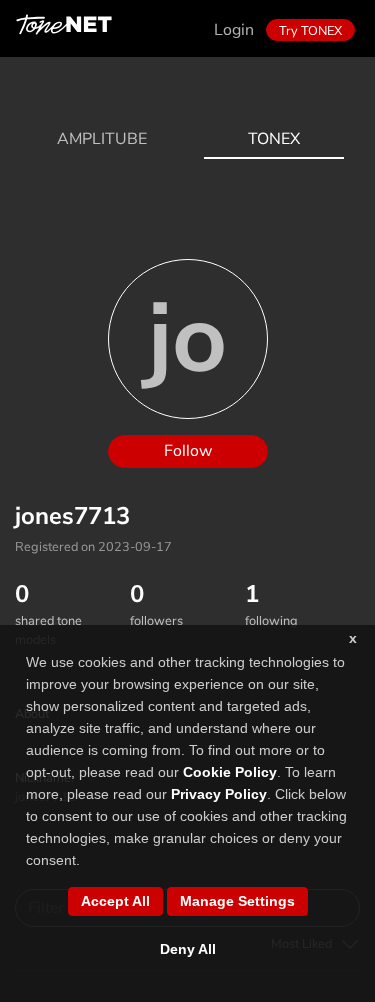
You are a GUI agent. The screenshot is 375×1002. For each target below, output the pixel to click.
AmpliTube (102, 139)
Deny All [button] (188, 949)
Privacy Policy (219, 794)
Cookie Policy (230, 772)
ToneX (274, 139)
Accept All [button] (115, 901)
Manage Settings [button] (237, 901)
